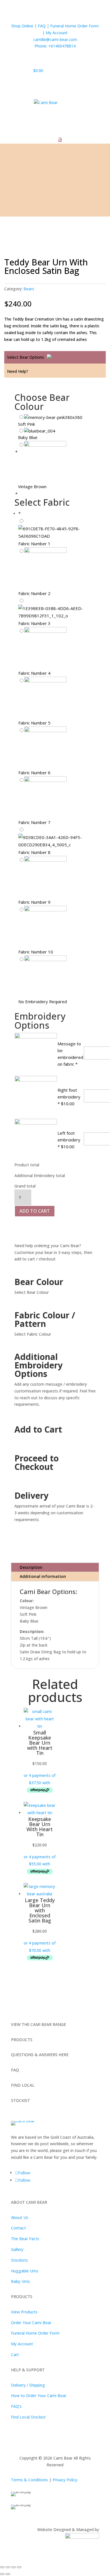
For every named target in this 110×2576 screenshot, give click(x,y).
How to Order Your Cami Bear (39, 2396)
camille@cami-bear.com (55, 39)
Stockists (19, 2260)
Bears (29, 289)
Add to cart (35, 1211)
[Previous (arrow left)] (2, 2574)
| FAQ (40, 26)
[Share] (14, 2567)
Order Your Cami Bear (31, 2323)
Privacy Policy (65, 2480)
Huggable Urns (25, 2271)
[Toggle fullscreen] (8, 2567)
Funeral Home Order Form (35, 2333)
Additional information (43, 1576)
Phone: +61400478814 (55, 46)
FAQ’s (16, 2406)
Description (31, 1567)
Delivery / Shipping (28, 2385)
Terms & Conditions (29, 2480)
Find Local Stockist (28, 2417)
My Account (57, 33)
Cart (15, 2355)
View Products (24, 2312)
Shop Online (23, 26)
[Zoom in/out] (2, 2567)
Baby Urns (20, 2281)
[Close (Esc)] (19, 2567)
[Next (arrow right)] (8, 2574)
